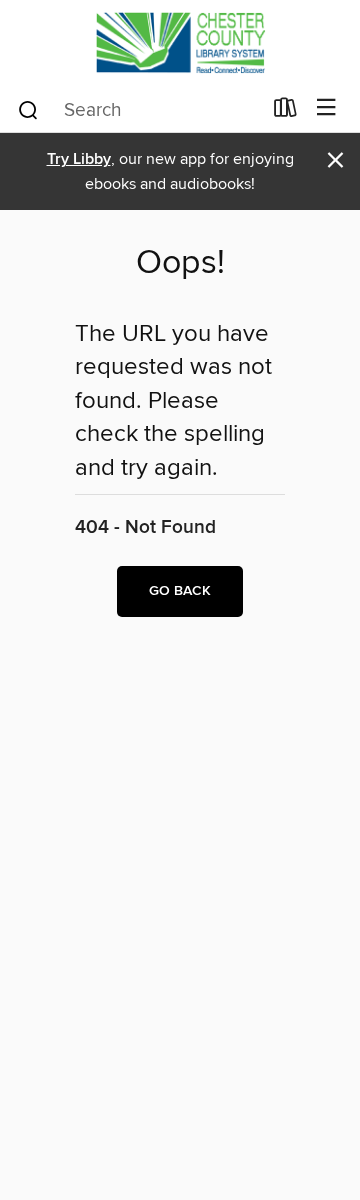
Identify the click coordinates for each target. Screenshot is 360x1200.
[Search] (28, 109)
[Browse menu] (326, 108)
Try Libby (79, 159)
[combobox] (138, 110)
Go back (180, 591)
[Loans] (285, 112)
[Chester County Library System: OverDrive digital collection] (180, 42)
